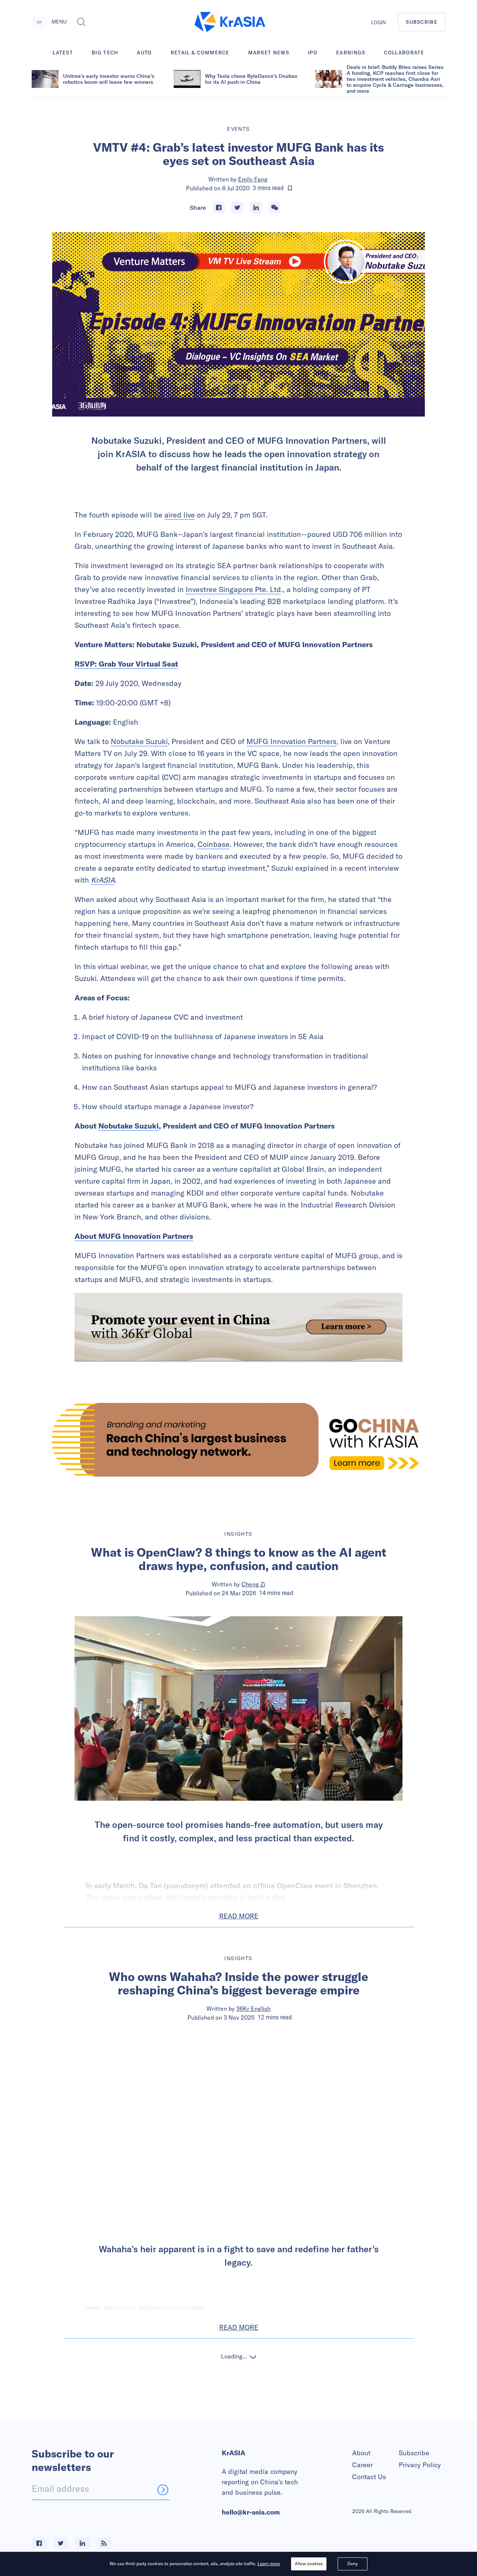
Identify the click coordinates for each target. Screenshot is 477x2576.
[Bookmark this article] (290, 188)
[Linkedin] (256, 208)
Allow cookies (309, 2564)
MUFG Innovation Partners (291, 741)
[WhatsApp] (275, 208)
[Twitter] (237, 208)
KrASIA (103, 880)
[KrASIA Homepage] (230, 22)
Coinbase (214, 844)
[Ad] (238, 1440)
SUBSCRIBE (422, 22)
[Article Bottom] (238, 1327)
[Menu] (39, 22)
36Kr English (253, 2009)
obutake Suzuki (142, 741)
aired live (180, 515)
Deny (353, 2564)
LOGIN (379, 22)
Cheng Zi (253, 1584)
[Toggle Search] (81, 22)
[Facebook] (219, 208)
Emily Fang (253, 179)
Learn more (269, 2564)
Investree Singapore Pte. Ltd (233, 589)
